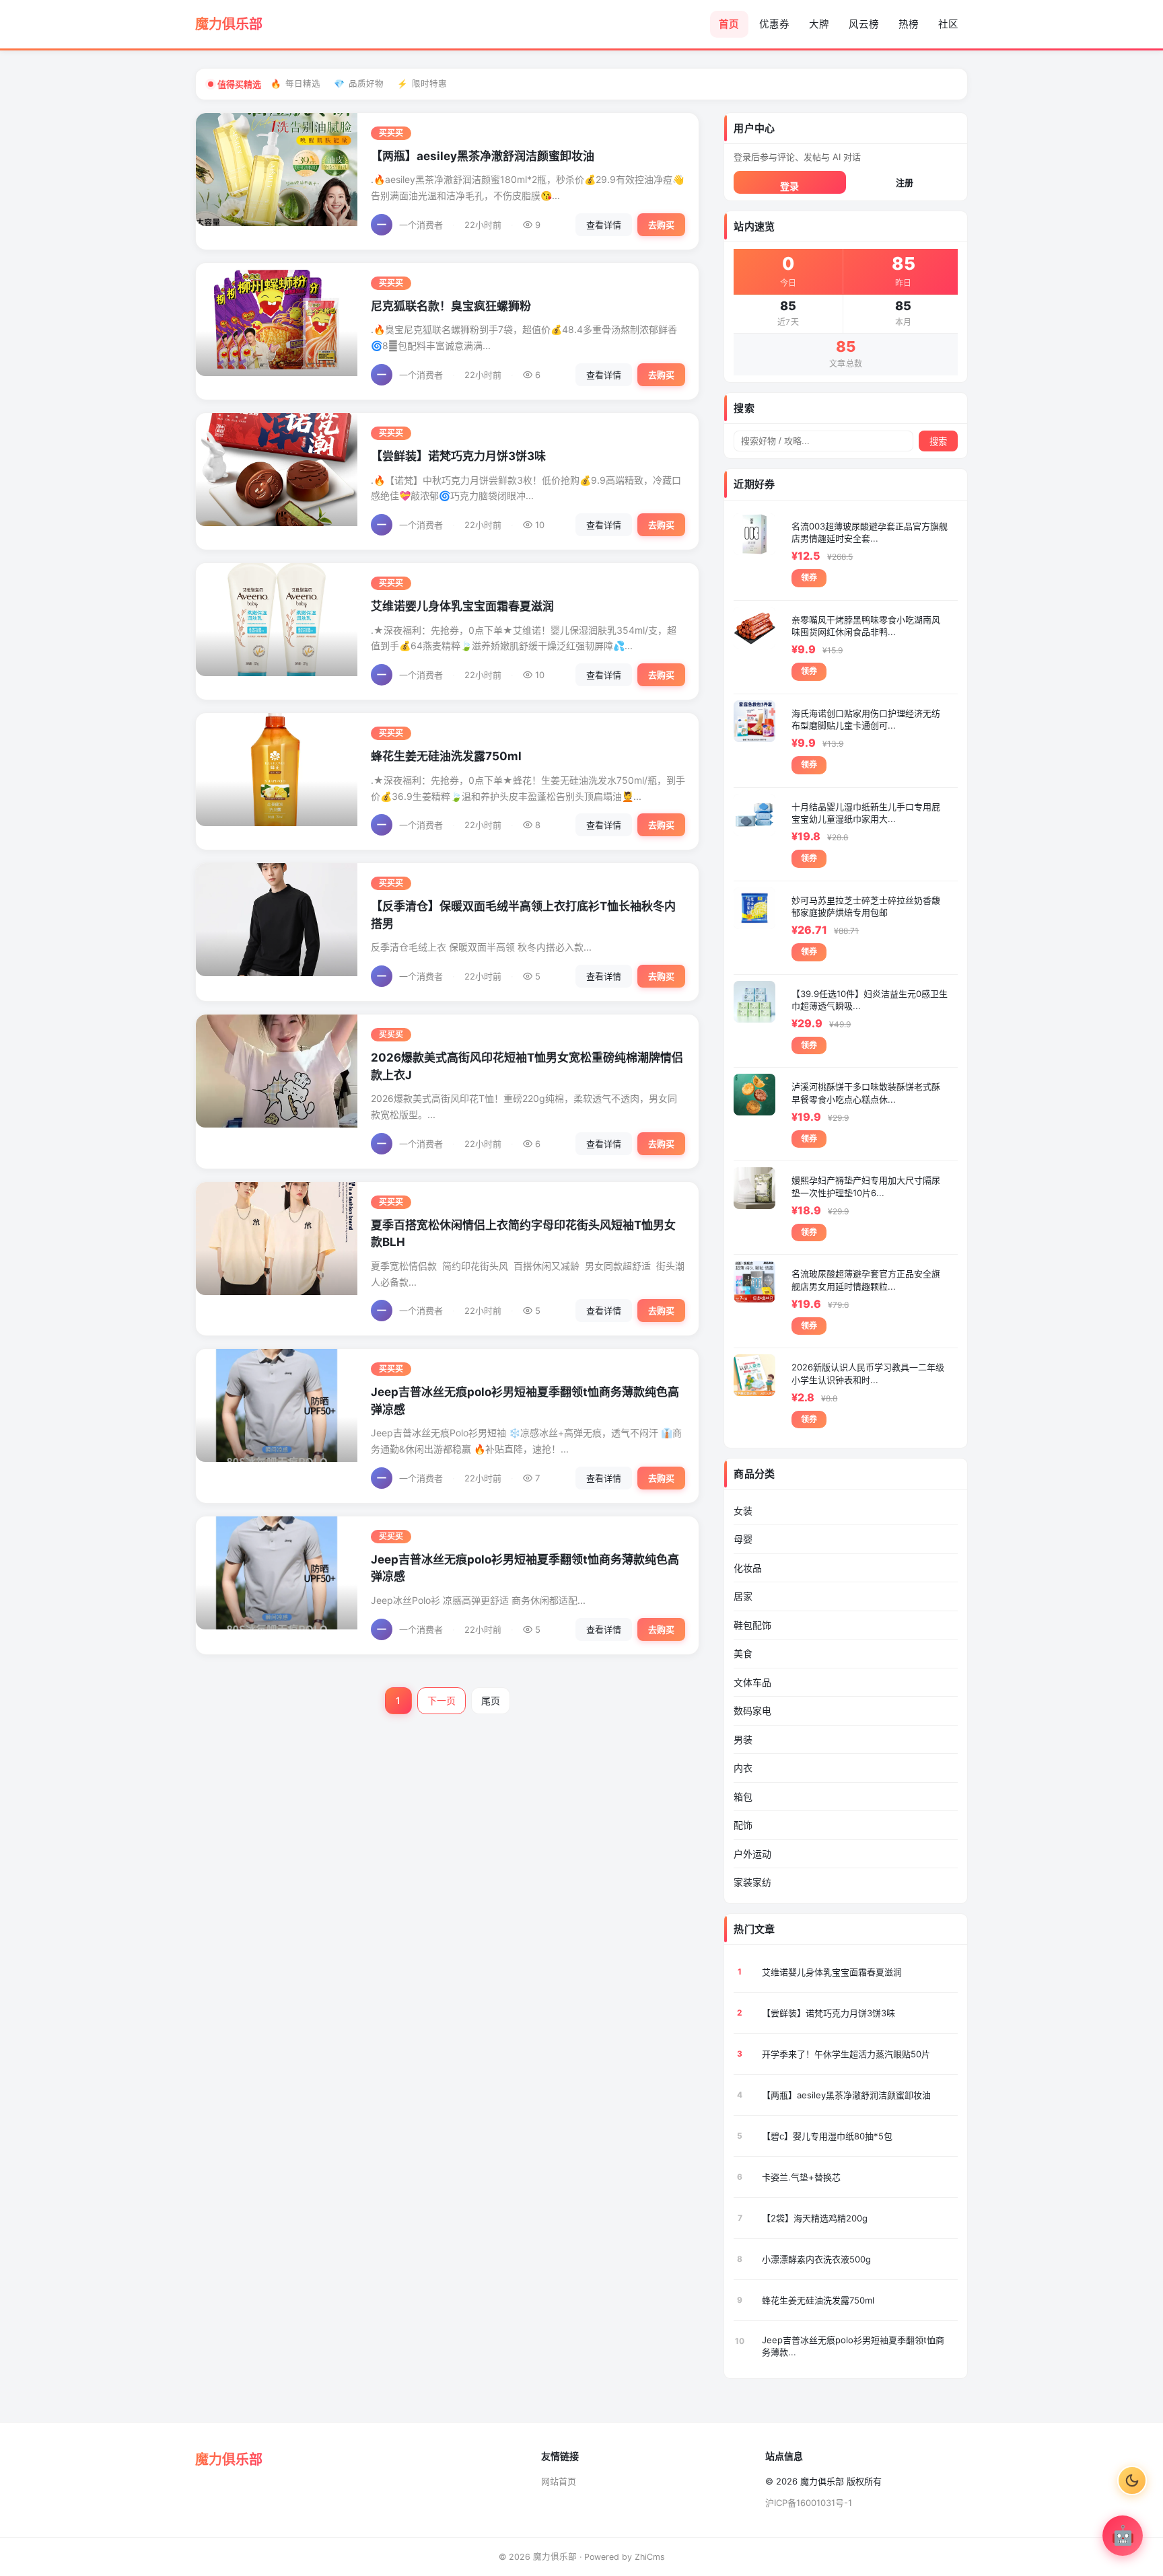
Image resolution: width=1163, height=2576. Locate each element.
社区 (948, 24)
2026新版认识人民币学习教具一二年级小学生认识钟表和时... (868, 1373)
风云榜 (864, 24)
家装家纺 (752, 1882)
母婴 (743, 1539)
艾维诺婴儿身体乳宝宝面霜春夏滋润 (462, 606)
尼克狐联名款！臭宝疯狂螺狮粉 (451, 306)
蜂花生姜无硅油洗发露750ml (446, 756)
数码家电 (752, 1710)
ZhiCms (650, 2557)
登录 (789, 186)
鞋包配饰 (752, 1625)
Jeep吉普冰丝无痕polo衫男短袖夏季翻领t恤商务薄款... (853, 2346)
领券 (809, 578)
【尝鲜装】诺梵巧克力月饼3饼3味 (458, 456)
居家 (743, 1596)
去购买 (661, 225)
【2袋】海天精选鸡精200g (815, 2218)
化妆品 (748, 1568)
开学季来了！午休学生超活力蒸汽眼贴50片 (846, 2054)
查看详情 (604, 225)
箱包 (743, 1797)
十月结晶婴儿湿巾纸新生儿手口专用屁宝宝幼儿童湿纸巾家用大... (866, 813)
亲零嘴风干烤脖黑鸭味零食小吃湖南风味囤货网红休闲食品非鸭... (866, 626)
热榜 (909, 24)
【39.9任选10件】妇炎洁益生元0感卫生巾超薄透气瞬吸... (870, 1000)
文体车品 (752, 1682)
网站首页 (559, 2481)
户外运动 (752, 1854)
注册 (905, 182)
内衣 (743, 1768)
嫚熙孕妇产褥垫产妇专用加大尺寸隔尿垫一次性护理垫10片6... (866, 1186)
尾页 (491, 1700)
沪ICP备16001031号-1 (809, 2503)
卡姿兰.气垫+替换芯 (801, 2177)
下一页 (442, 1700)
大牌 (819, 24)
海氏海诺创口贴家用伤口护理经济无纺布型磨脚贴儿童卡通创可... (866, 719)
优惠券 (774, 24)
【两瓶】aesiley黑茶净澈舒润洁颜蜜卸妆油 (483, 156)
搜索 (938, 442)
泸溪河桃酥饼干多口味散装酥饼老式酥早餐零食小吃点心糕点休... (866, 1093)
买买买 (391, 133)
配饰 (743, 1825)
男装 (743, 1739)
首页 (729, 24)
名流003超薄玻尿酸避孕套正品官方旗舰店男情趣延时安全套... (870, 532)
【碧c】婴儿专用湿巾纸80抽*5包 (827, 2136)
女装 (743, 1511)
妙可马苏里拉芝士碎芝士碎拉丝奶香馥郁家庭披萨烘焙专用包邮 (866, 906)
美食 (743, 1653)
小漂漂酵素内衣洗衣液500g (816, 2259)
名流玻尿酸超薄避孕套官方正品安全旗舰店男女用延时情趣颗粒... (866, 1280)
